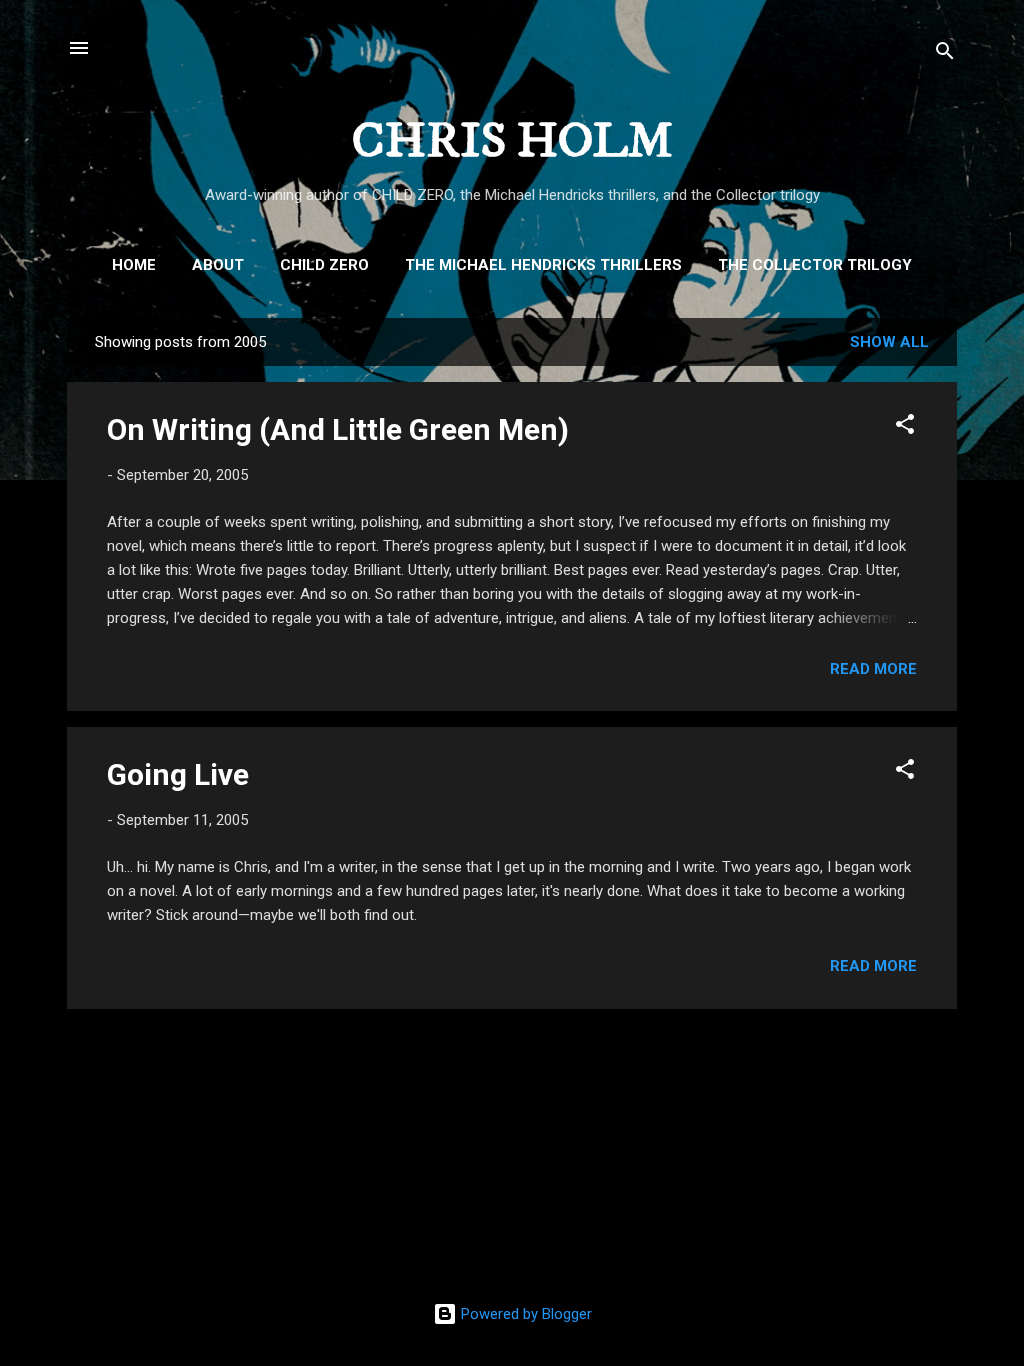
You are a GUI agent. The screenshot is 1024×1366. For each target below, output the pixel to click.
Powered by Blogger (524, 1314)
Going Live (178, 774)
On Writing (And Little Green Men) (338, 429)
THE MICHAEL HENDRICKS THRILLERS (543, 265)
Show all (889, 342)
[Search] (945, 54)
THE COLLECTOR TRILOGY (815, 265)
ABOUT (218, 265)
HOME (134, 265)
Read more (873, 669)
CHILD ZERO (324, 265)
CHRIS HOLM (512, 141)
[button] (905, 427)
